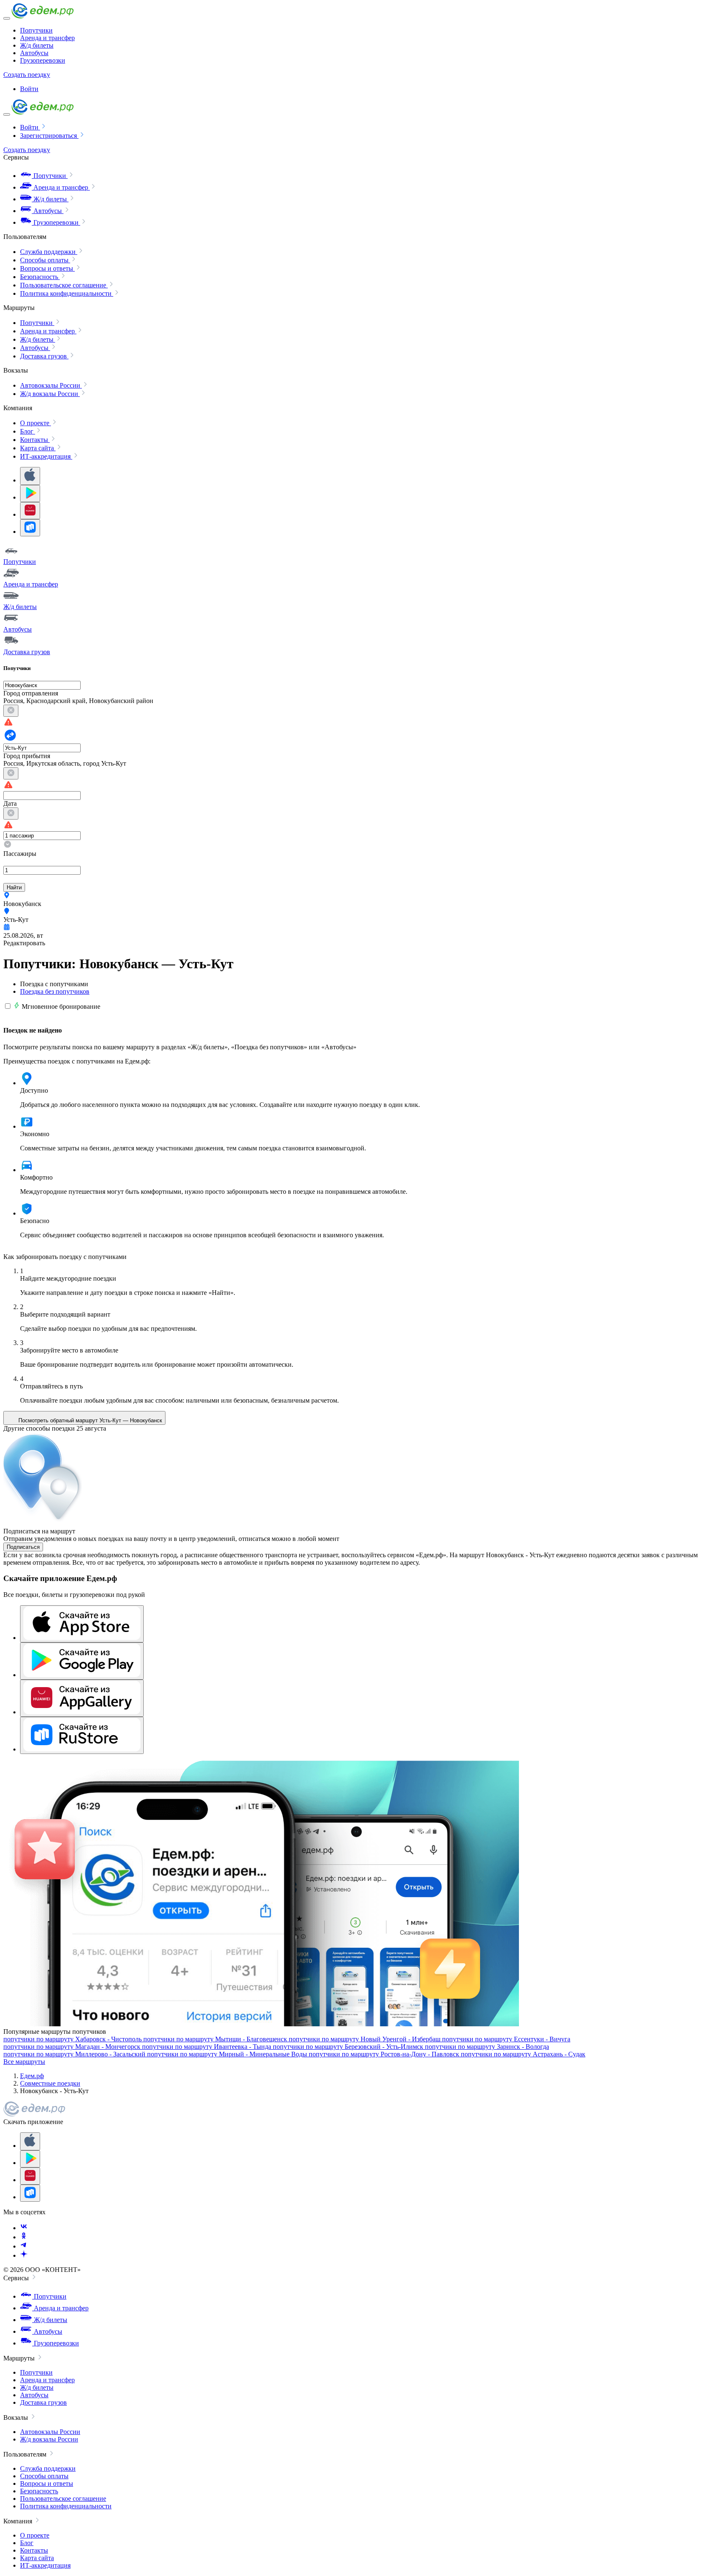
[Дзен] (24, 2255)
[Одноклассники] (24, 2237)
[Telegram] (24, 2246)
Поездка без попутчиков (55, 991)
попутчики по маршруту (72, 2039)
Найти (14, 887)
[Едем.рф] (43, 16)
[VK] (24, 2228)
